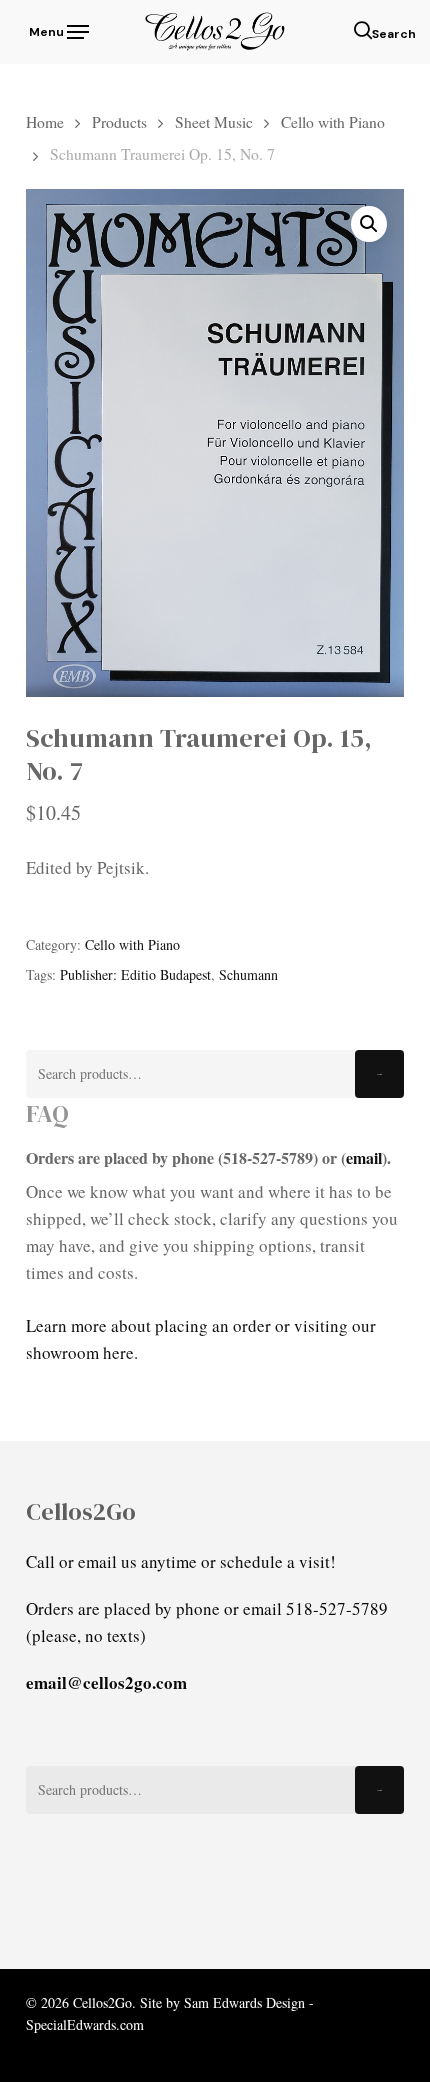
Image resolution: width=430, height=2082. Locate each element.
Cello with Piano (333, 121)
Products (119, 121)
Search (379, 1074)
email (364, 1157)
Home (45, 121)
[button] (57, 29)
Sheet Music (214, 121)
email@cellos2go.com (106, 1682)
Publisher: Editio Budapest (135, 974)
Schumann (248, 974)
